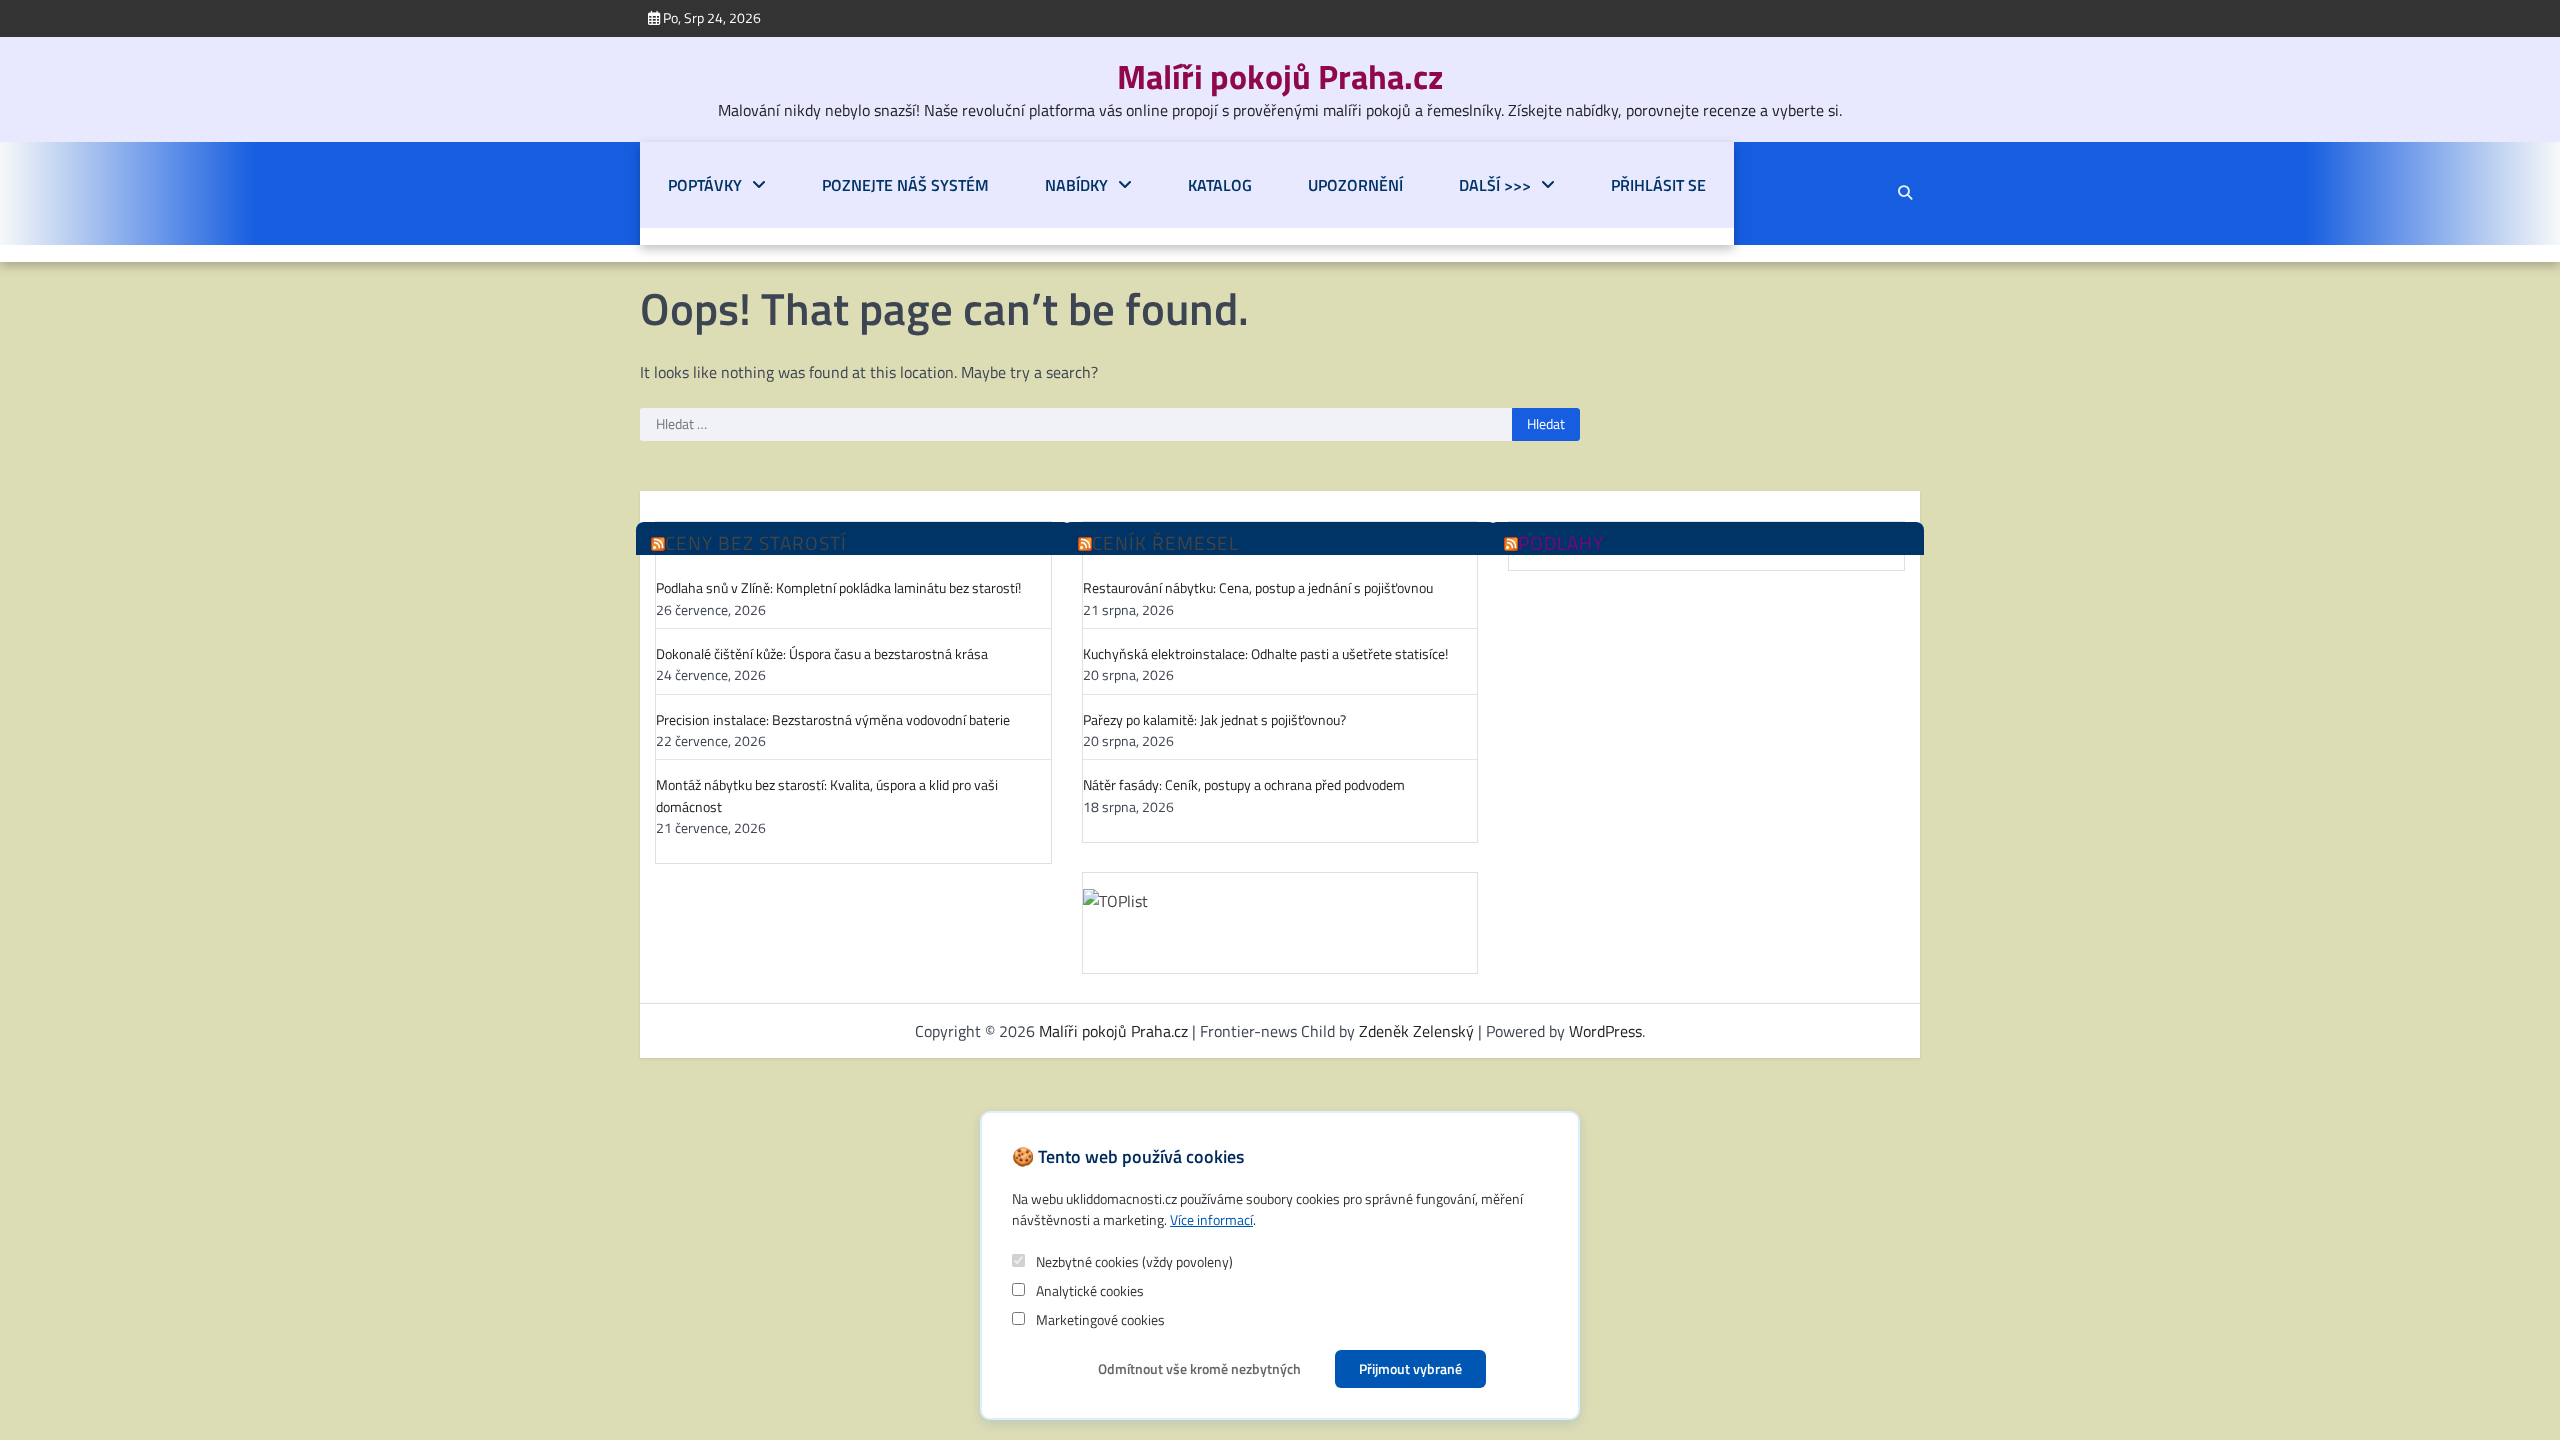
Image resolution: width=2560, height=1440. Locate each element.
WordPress (1605, 1031)
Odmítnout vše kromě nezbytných (1199, 1368)
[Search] (1905, 193)
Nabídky (1076, 185)
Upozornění (1355, 185)
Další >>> (1495, 185)
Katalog (1220, 185)
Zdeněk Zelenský (1416, 1031)
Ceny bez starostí (756, 543)
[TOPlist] (1280, 919)
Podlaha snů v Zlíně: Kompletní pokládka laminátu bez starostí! (838, 588)
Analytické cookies (1088, 1290)
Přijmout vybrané (1410, 1368)
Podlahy (1561, 543)
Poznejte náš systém (905, 185)
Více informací (1211, 1219)
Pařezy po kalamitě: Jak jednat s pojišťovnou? (1214, 720)
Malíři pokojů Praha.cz (1280, 76)
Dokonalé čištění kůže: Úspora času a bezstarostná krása (822, 654)
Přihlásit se (1658, 185)
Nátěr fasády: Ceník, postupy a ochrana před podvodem (1244, 785)
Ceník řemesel (1165, 543)
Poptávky (705, 185)
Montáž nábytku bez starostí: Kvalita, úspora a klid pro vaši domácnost (827, 796)
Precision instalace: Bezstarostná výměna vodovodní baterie (833, 720)
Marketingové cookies (1099, 1319)
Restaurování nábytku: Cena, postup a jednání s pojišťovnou (1258, 588)
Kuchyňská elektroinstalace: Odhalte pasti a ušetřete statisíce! (1265, 654)
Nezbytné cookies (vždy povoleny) (1133, 1261)
